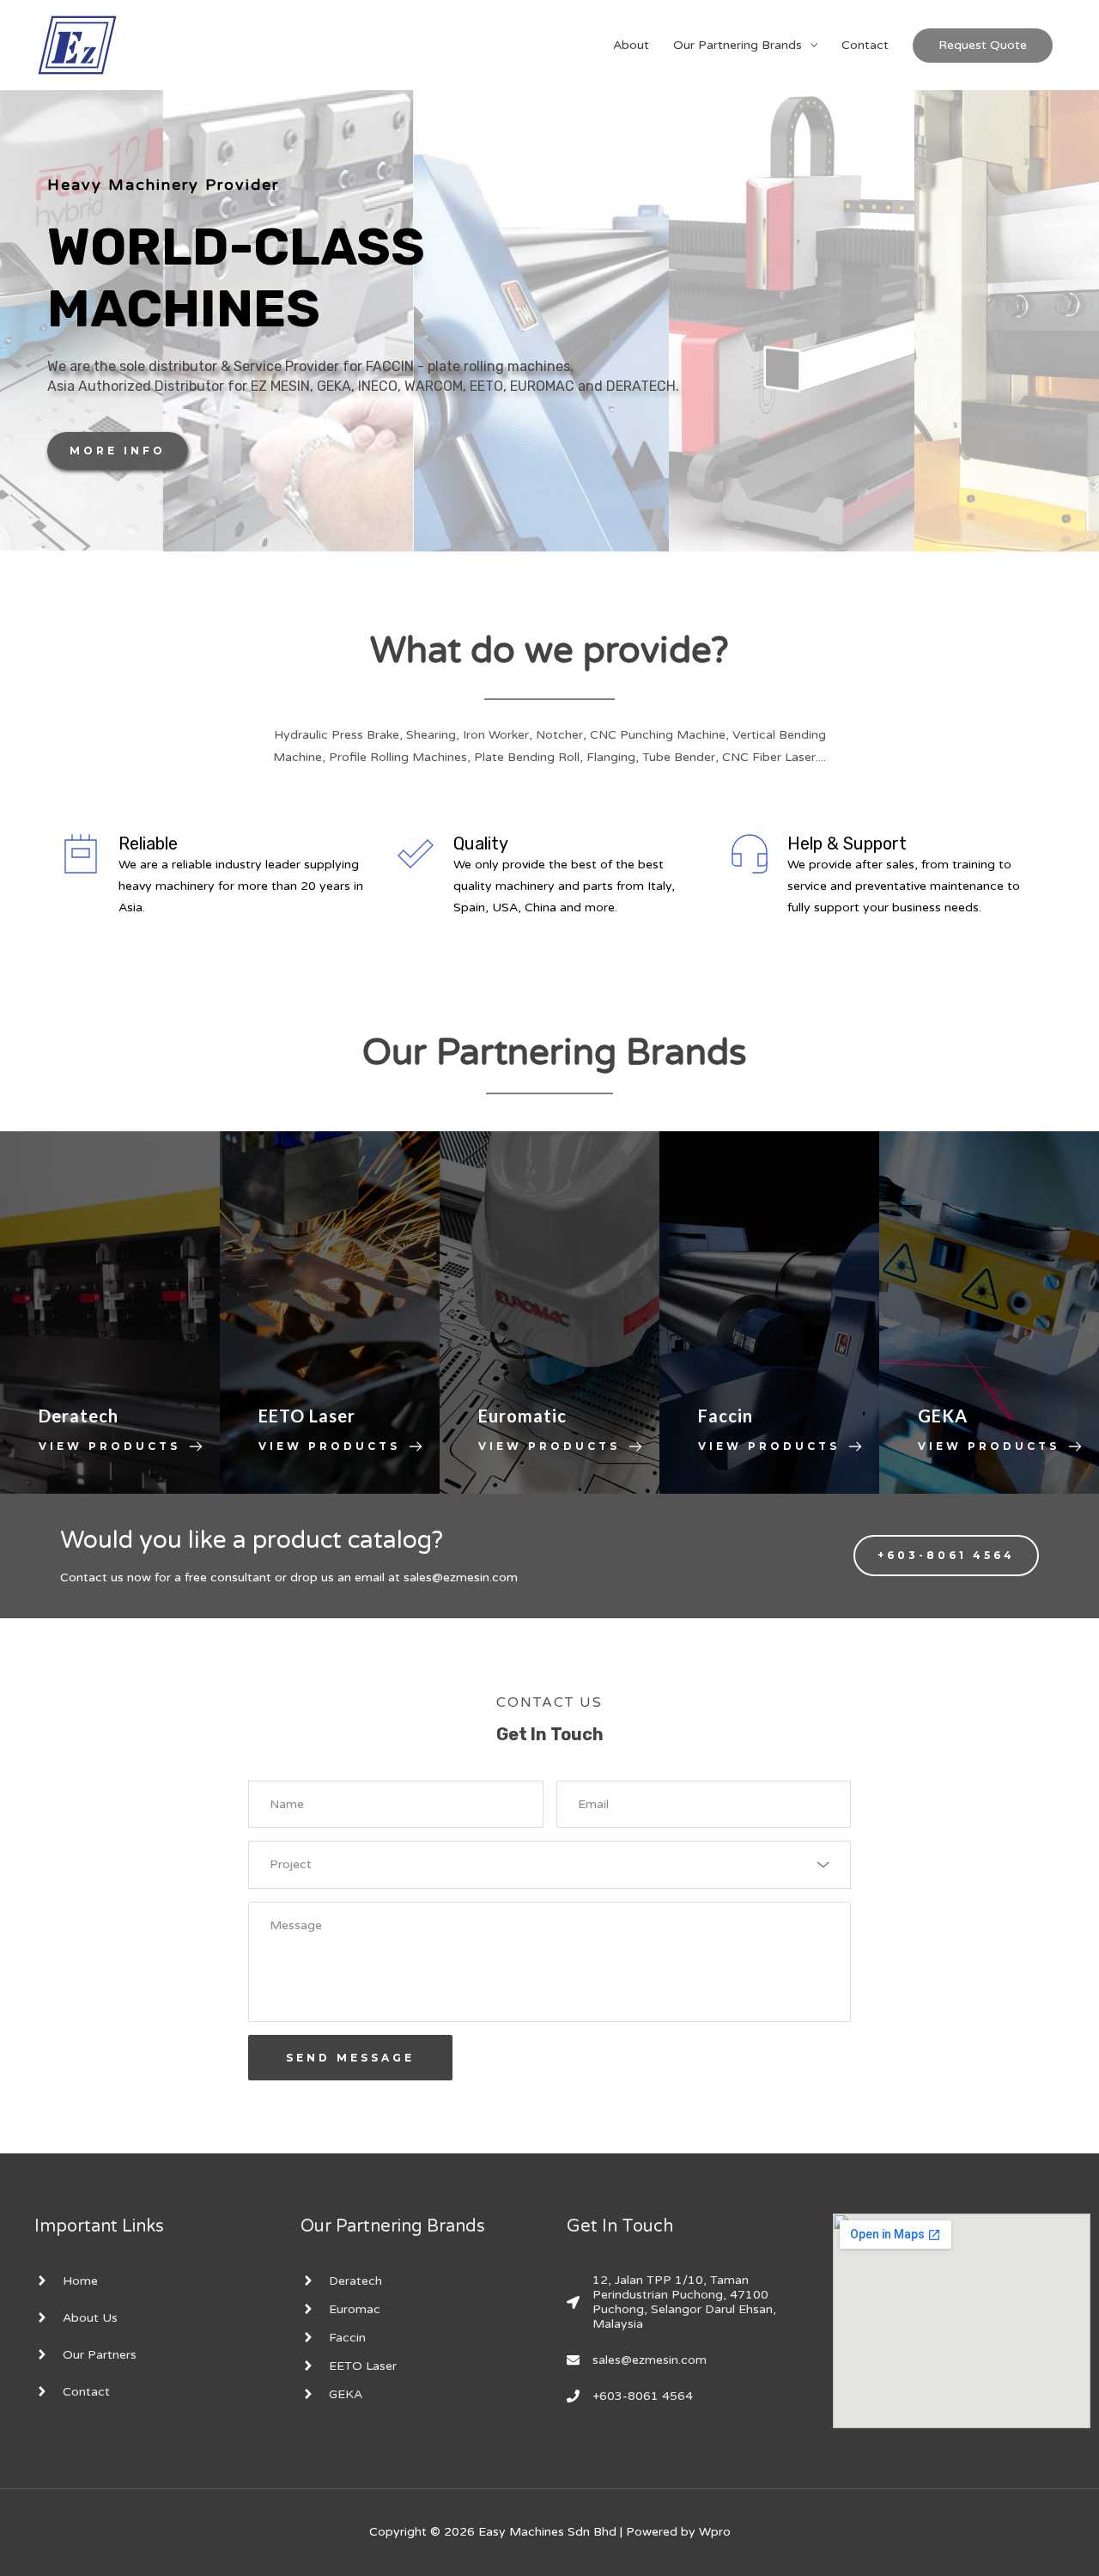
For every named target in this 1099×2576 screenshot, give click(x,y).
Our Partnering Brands (738, 45)
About (631, 45)
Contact (865, 45)
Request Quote (983, 45)
